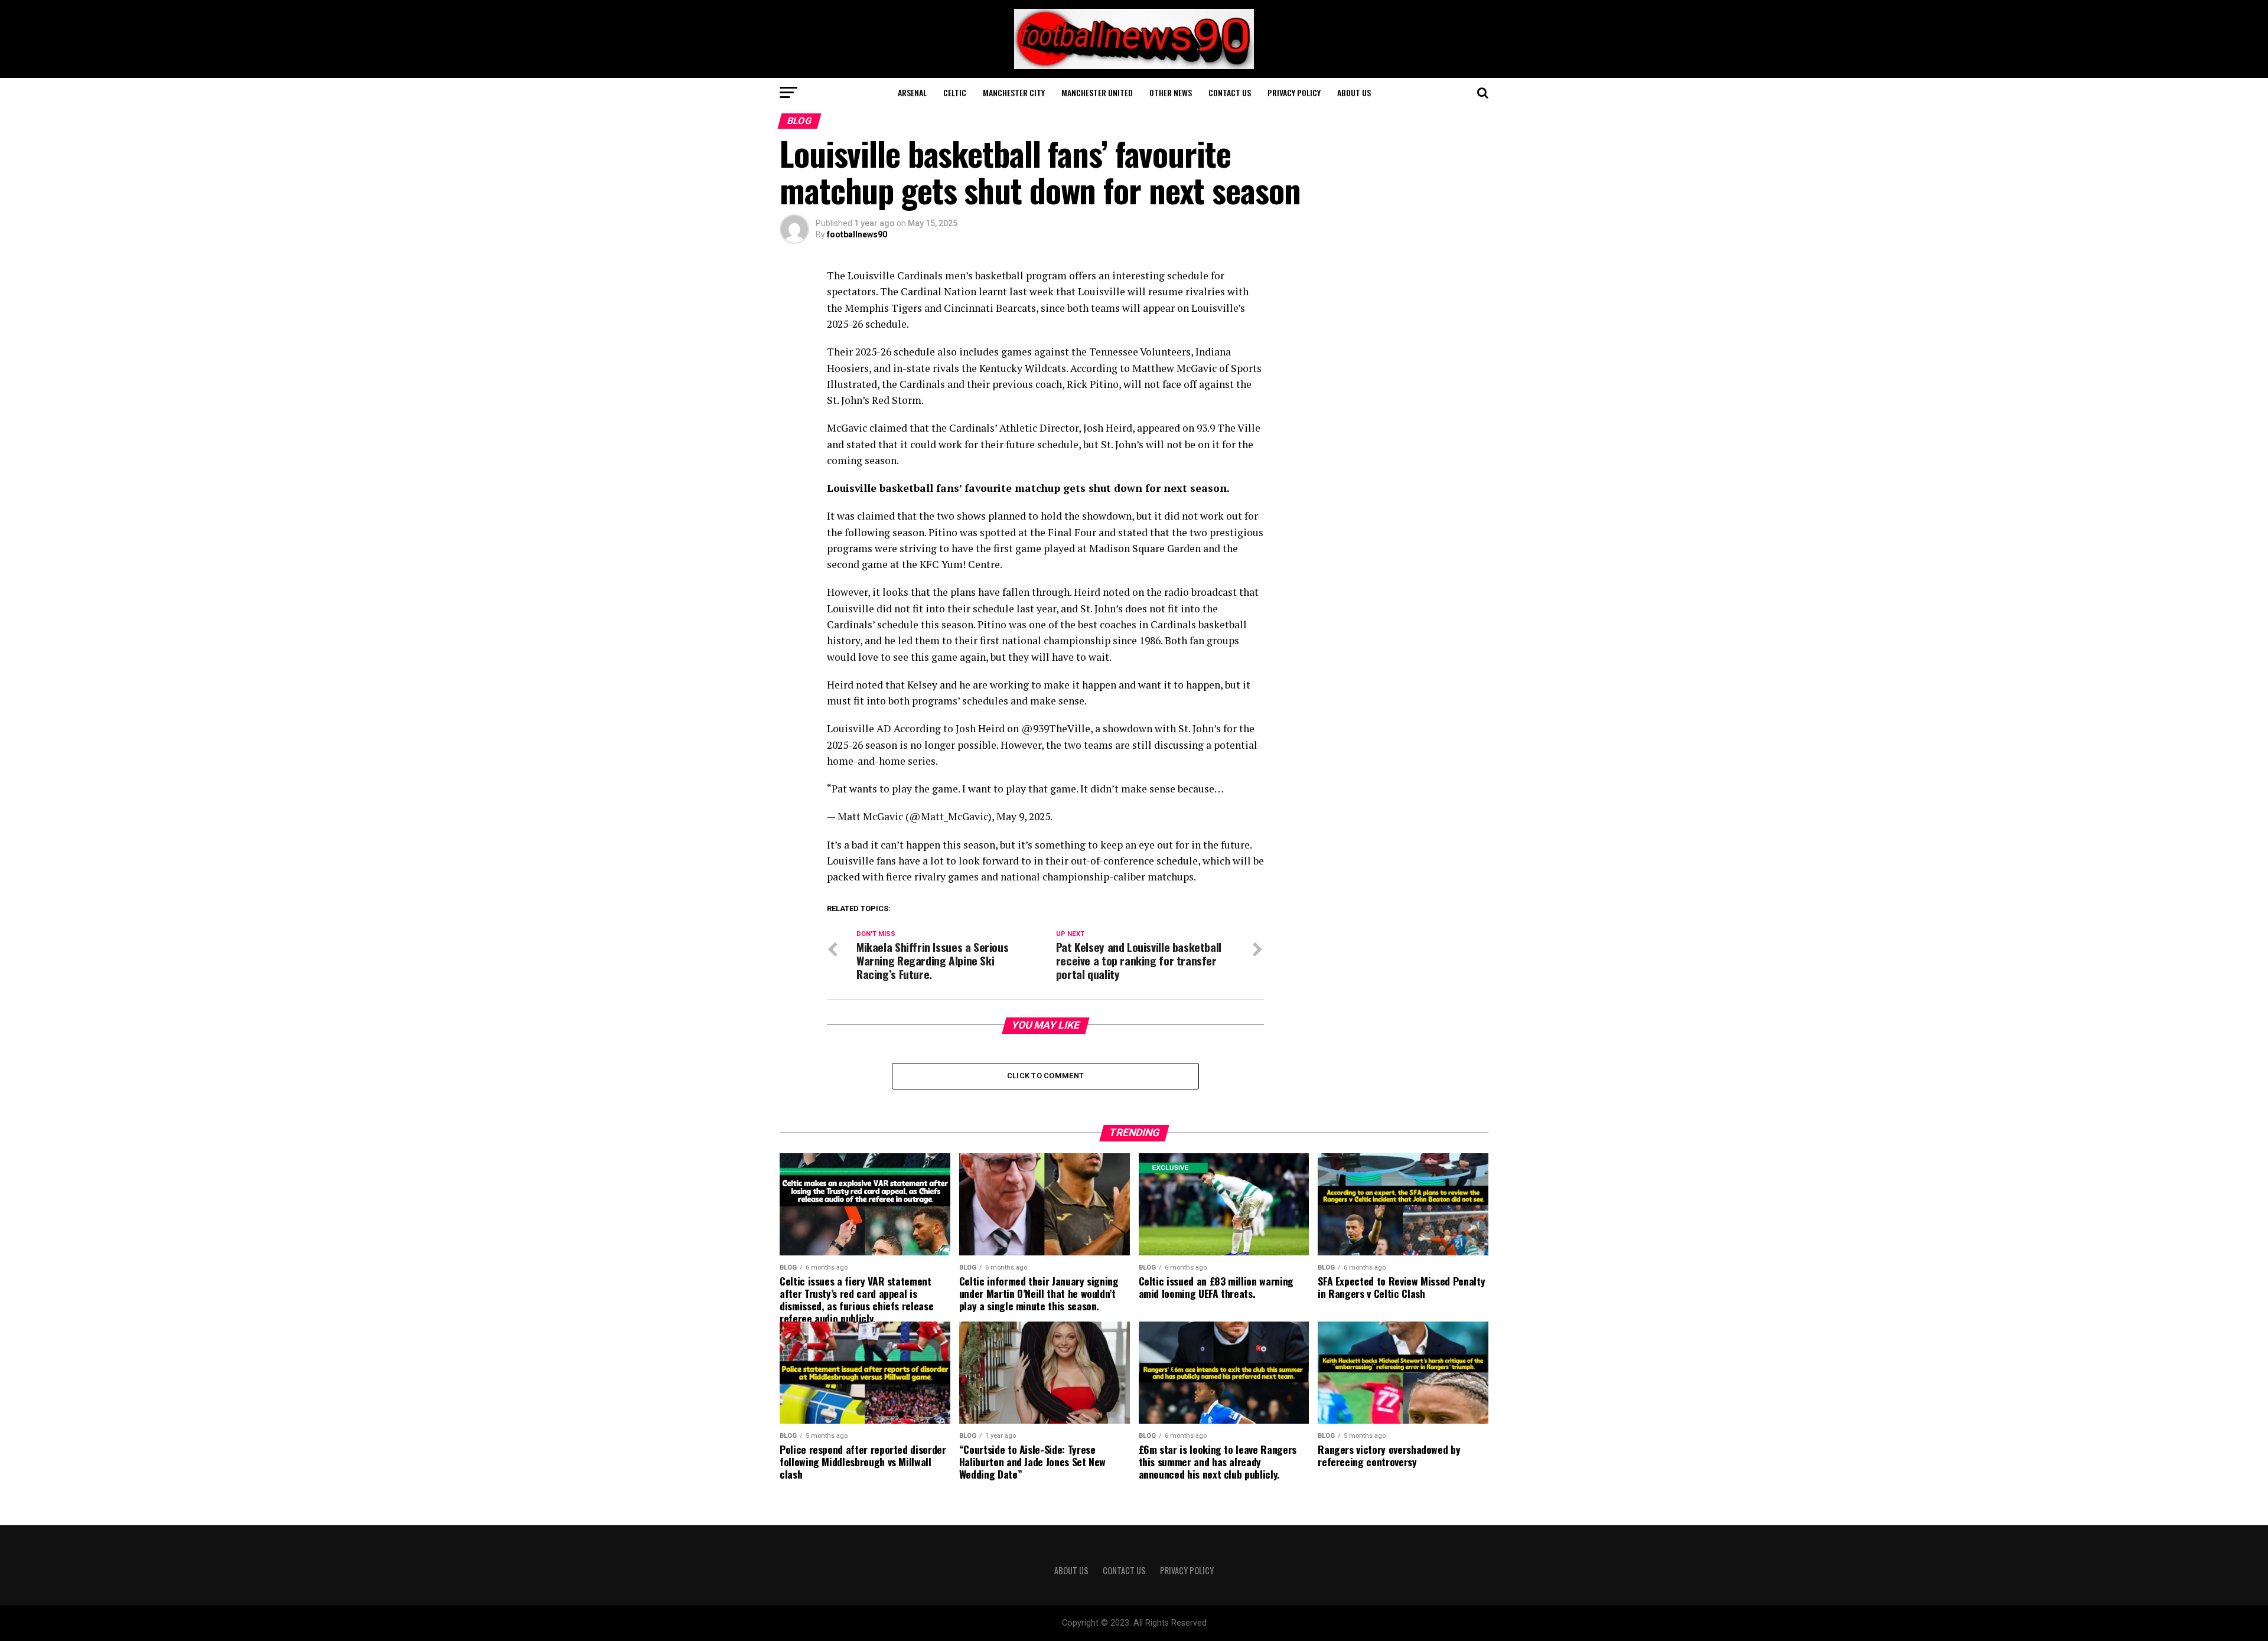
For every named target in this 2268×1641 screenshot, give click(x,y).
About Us (1354, 92)
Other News (1171, 92)
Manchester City (1014, 92)
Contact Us (1230, 92)
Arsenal (912, 92)
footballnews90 (857, 234)
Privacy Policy (1294, 92)
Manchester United (1097, 92)
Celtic (955, 92)
